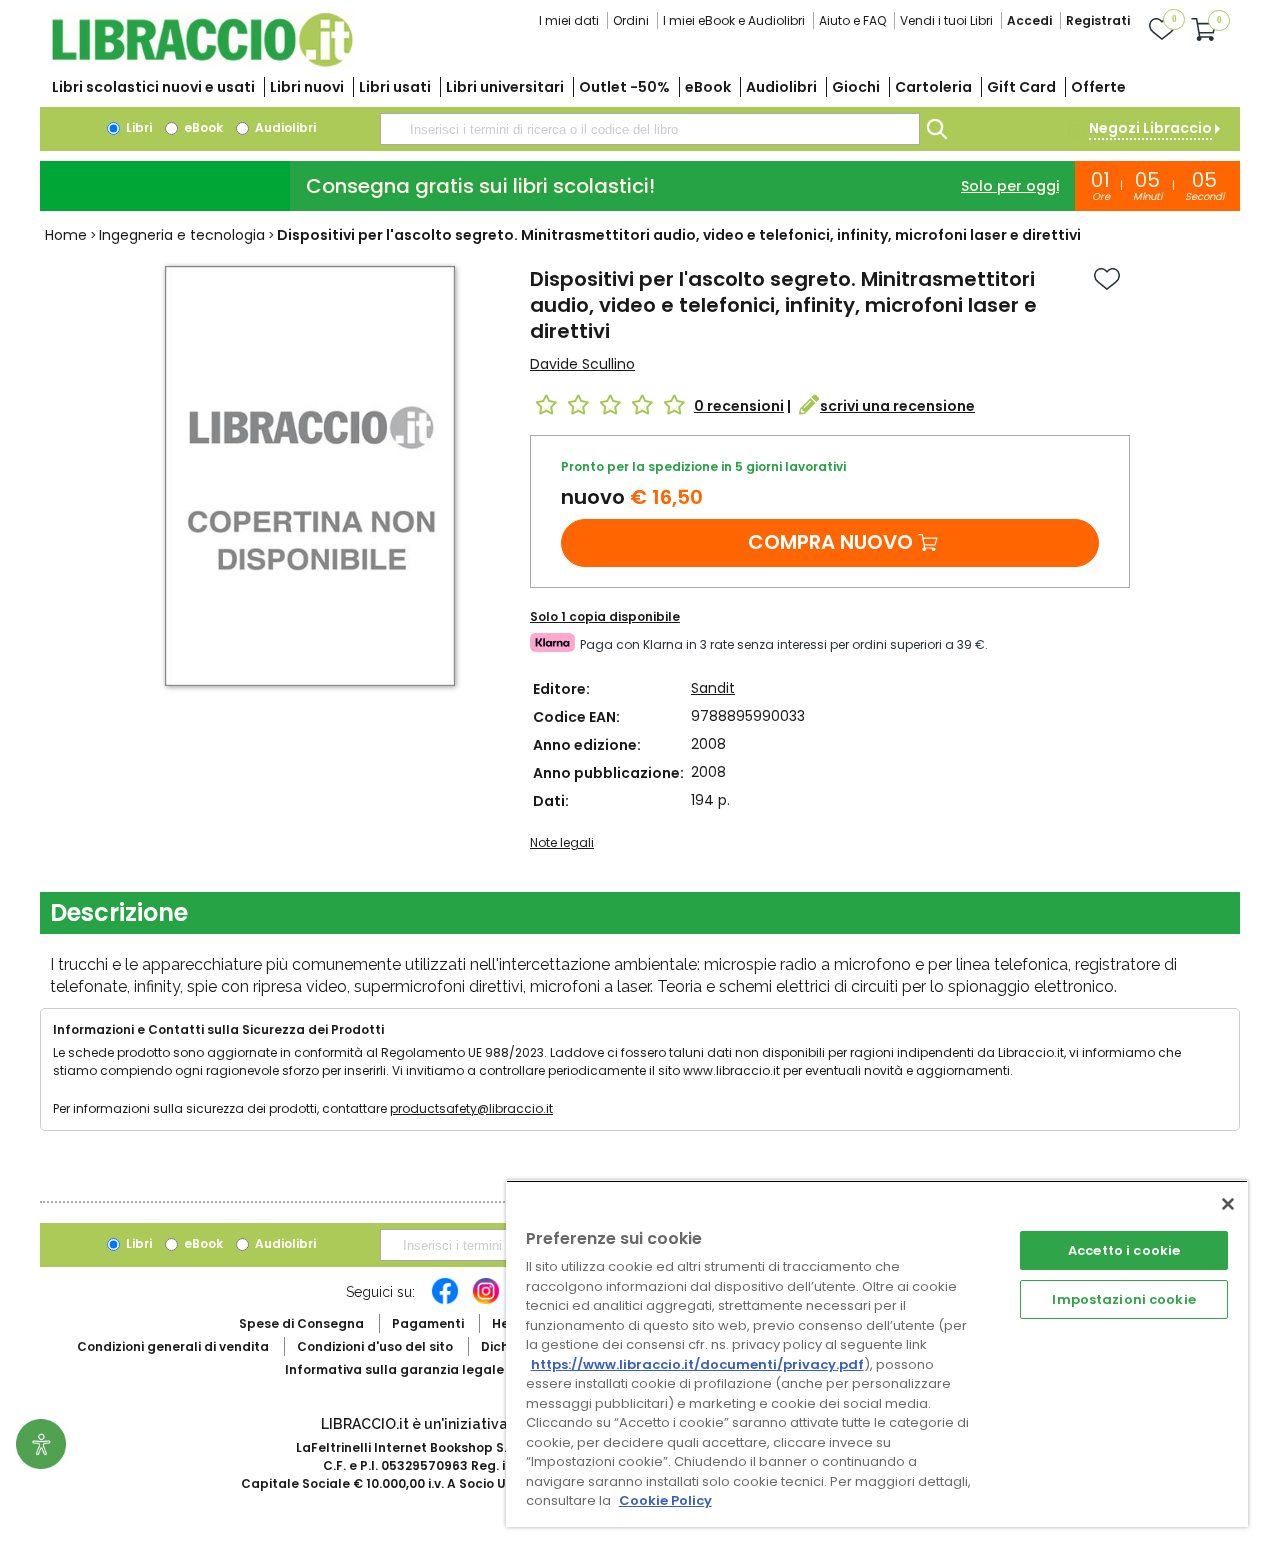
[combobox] (650, 129)
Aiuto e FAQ (852, 20)
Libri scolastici (153, 87)
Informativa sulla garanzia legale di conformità (440, 1369)
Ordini (631, 20)
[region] (877, 1353)
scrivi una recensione (897, 406)
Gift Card (1021, 87)
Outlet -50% (624, 87)
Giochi (856, 87)
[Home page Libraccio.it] (202, 62)
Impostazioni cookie (1123, 1299)
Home (66, 235)
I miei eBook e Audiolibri (734, 20)
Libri (137, 127)
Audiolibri (781, 87)
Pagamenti (428, 1323)
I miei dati (569, 20)
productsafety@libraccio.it (471, 1108)
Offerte (1098, 87)
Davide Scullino (582, 364)
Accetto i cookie (1124, 1250)
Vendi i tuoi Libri (946, 20)
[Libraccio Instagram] (486, 1301)
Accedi (1029, 20)
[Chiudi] (1228, 1204)
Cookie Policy (665, 1500)
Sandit (713, 688)
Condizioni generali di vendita (173, 1346)
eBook (708, 87)
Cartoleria (933, 87)
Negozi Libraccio (1150, 128)
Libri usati (395, 87)
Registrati (1098, 20)
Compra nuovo (830, 542)
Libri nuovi (307, 87)
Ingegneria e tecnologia (182, 235)
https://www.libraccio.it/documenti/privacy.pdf (697, 1364)
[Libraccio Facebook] (445, 1301)
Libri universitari (505, 87)
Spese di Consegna (301, 1323)
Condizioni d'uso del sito (375, 1346)
